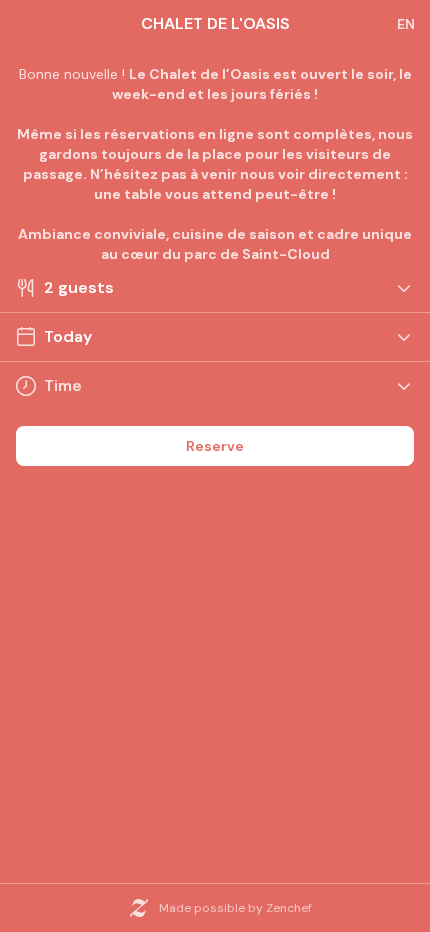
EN (406, 24)
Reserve (215, 446)
